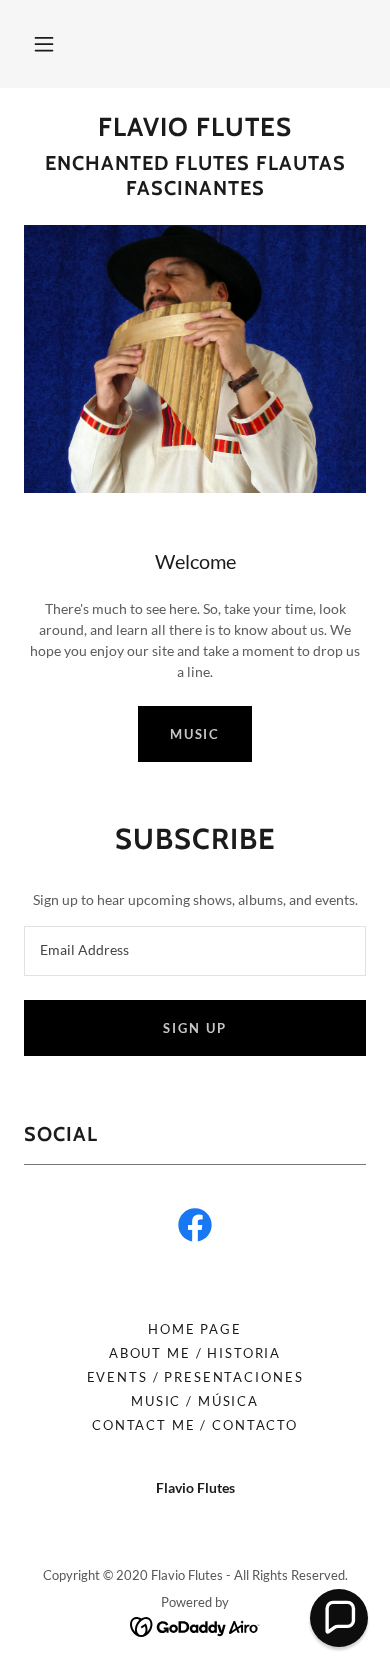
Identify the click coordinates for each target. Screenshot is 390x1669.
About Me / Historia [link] (195, 1353)
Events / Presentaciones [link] (195, 1377)
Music (195, 734)
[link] (195, 127)
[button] (44, 44)
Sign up (194, 1028)
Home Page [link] (195, 1329)
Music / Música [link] (195, 1401)
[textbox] (195, 951)
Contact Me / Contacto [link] (195, 1425)
